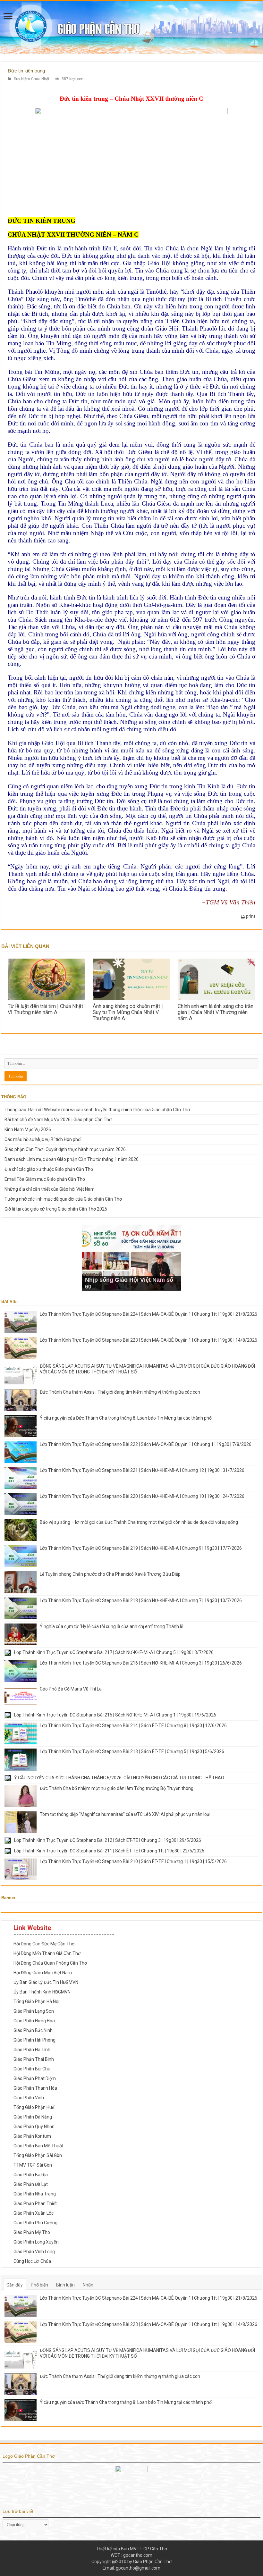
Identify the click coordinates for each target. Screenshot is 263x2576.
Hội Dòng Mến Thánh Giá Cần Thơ (47, 1953)
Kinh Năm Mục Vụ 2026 (28, 1129)
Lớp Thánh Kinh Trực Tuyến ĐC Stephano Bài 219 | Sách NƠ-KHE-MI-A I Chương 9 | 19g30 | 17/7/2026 (141, 1548)
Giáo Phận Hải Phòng (34, 2040)
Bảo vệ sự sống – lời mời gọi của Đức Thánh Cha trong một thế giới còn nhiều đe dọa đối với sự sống (139, 1522)
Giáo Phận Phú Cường (35, 2223)
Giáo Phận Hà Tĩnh (32, 2050)
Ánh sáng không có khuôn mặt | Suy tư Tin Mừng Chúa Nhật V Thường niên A (128, 1012)
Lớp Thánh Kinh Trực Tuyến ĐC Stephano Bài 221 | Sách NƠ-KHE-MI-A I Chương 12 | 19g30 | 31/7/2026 (142, 1470)
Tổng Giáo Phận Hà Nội (36, 2001)
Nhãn (88, 2285)
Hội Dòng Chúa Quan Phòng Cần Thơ (50, 1963)
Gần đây (15, 2285)
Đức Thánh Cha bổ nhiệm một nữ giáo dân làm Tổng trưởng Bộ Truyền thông (117, 1788)
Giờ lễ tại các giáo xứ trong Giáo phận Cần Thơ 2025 (56, 1209)
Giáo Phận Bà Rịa (31, 2175)
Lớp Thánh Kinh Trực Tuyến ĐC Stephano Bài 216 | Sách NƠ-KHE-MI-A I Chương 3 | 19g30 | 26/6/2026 (141, 1663)
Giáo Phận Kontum (32, 2136)
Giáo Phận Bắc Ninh (33, 2030)
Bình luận (65, 2285)
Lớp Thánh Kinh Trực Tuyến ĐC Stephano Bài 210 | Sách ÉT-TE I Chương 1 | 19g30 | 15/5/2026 (133, 1861)
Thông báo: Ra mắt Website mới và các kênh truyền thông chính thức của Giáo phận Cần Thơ (97, 1110)
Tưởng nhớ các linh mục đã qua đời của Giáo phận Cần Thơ (63, 1199)
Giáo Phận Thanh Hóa (35, 2088)
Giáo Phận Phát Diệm (35, 2078)
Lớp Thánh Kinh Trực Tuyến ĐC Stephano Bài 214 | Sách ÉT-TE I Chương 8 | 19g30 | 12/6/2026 (133, 1725)
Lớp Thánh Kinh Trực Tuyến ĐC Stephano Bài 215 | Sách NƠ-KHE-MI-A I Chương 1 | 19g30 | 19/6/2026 (115, 1715)
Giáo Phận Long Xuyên (36, 2242)
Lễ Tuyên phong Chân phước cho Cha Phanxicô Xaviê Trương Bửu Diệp (110, 1574)
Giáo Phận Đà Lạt (31, 2184)
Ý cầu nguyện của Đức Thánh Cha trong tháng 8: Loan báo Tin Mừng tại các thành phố (126, 1418)
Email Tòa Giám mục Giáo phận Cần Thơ (45, 1179)
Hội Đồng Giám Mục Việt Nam (43, 1973)
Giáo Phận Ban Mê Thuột (38, 2146)
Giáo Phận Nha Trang (35, 2194)
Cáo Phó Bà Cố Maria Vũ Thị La (71, 1689)
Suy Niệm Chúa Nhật (32, 79)
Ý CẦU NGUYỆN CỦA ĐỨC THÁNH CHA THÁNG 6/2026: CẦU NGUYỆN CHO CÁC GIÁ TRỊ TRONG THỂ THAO (119, 1778)
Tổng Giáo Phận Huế (34, 2107)
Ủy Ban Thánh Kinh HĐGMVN (42, 1992)
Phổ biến (39, 2285)
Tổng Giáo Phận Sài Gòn (38, 2155)
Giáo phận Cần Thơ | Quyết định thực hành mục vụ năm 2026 (65, 1149)
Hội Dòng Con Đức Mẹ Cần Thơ (44, 1944)
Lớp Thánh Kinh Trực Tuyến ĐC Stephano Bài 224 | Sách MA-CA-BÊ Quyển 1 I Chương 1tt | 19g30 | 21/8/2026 (148, 1314)
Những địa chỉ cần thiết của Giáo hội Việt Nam (50, 1189)
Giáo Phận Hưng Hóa (34, 2021)
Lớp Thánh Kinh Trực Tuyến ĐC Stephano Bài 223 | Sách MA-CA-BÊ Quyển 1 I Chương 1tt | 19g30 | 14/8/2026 (148, 1340)
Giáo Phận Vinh (29, 2098)
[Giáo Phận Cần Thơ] (131, 27)
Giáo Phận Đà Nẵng (33, 2117)
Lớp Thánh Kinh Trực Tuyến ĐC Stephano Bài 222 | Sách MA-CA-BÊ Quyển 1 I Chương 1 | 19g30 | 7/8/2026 (146, 1444)
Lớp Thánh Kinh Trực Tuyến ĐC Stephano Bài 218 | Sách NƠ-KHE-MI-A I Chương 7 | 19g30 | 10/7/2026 (141, 1600)
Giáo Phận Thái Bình (34, 2059)
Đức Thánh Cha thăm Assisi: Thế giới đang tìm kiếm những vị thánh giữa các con (120, 1392)
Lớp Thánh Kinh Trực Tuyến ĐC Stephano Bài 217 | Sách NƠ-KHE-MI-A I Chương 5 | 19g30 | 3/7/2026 (114, 1652)
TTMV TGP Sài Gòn (33, 2165)
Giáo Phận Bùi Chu (32, 2069)
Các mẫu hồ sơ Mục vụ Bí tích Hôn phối (43, 1139)
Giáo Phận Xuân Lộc (34, 2213)
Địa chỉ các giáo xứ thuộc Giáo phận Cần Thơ (49, 1169)
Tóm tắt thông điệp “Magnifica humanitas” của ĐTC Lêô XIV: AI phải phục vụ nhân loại (125, 1814)
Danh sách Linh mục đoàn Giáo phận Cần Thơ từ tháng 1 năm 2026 (72, 1159)
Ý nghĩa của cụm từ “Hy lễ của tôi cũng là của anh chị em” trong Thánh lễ (111, 1626)
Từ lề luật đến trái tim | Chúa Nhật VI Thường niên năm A (45, 1009)
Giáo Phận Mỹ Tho (32, 2232)
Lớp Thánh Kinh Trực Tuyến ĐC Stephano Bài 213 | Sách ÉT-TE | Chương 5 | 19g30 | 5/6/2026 (132, 1751)
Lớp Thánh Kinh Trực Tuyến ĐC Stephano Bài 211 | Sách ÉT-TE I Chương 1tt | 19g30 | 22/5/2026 (109, 1851)
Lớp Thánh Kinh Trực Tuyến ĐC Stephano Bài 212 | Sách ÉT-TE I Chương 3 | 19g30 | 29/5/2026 (108, 1840)
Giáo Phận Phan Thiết (35, 2203)
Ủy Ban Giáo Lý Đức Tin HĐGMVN (46, 1982)
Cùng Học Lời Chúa (32, 2261)
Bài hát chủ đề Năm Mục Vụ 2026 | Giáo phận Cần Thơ (58, 1120)
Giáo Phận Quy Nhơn (34, 2127)
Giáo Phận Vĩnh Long (34, 2252)
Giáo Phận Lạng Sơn (34, 2011)
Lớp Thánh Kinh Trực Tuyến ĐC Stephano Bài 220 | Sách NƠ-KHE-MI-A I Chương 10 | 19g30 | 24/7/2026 (142, 1496)
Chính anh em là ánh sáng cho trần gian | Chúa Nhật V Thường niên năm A (216, 1012)
